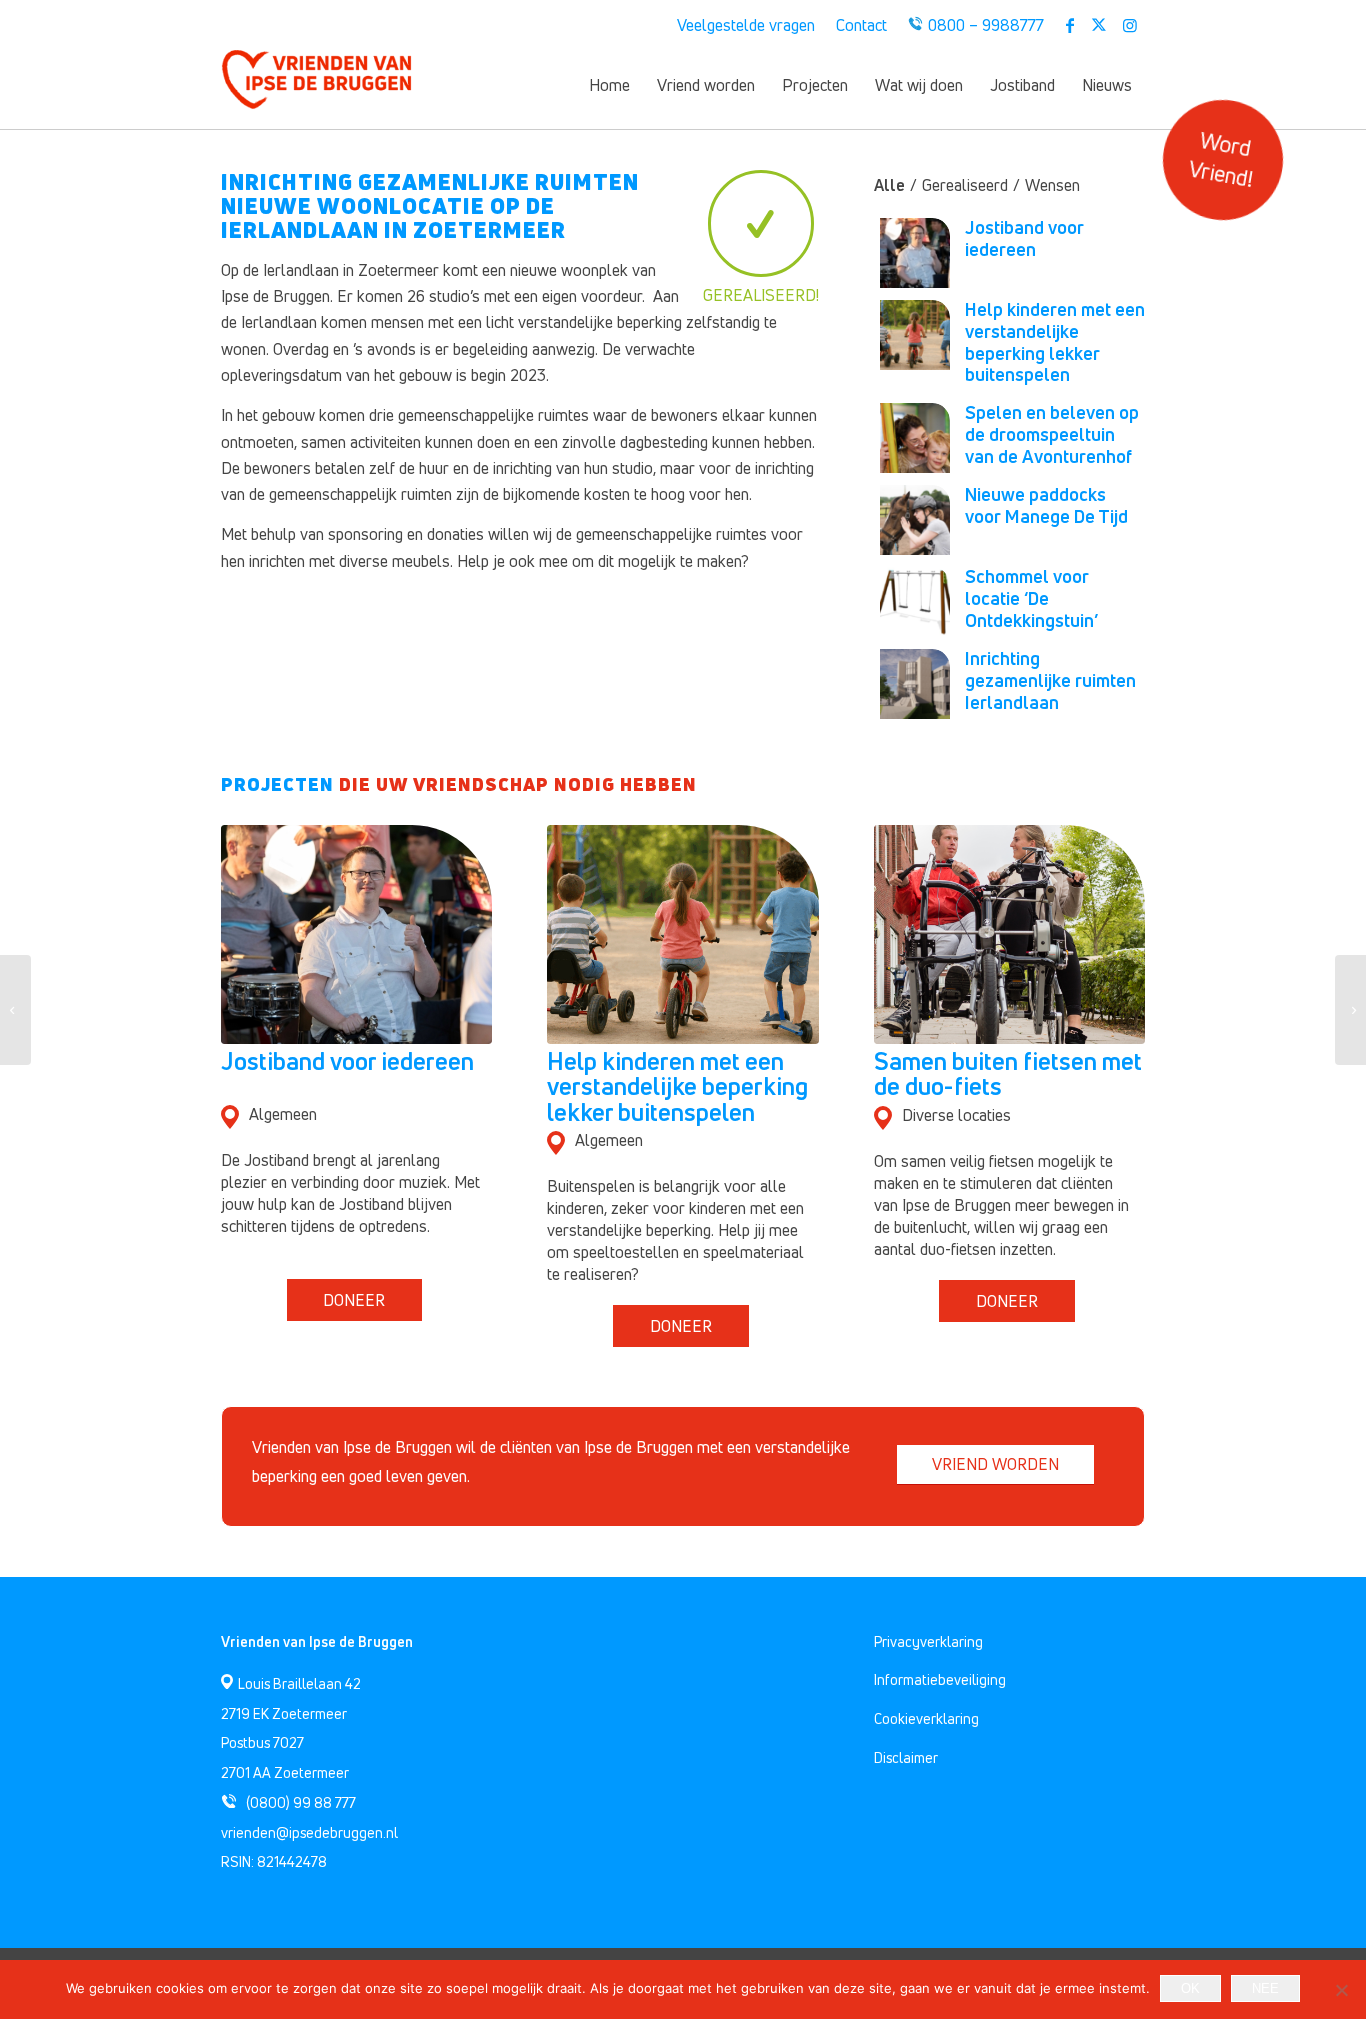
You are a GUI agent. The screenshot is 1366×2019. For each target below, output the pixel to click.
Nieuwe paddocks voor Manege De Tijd (1046, 505)
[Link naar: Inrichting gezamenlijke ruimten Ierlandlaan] (915, 684)
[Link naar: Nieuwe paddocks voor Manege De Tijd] (915, 520)
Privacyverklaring (928, 1641)
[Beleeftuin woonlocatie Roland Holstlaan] (1350, 1010)
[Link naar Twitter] (1099, 25)
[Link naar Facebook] (1069, 25)
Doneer (354, 1300)
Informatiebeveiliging (940, 1679)
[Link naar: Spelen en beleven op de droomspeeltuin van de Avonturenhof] (915, 438)
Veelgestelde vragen (746, 25)
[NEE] (1341, 1990)
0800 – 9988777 (986, 25)
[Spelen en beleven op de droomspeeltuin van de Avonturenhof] (15, 1010)
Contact (861, 25)
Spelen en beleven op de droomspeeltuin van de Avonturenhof (1052, 434)
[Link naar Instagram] (1130, 25)
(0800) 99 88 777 (301, 1802)
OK (1190, 1988)
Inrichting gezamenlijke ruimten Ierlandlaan (1050, 680)
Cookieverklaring (926, 1718)
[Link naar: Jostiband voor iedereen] (915, 253)
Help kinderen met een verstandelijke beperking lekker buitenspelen (1055, 341)
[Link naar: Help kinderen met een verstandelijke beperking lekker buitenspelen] (915, 335)
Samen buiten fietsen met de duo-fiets (1008, 1073)
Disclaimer (906, 1757)
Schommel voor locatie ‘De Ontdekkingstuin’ (1031, 598)
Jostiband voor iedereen (1024, 238)
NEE (1265, 1988)
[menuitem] (746, 25)
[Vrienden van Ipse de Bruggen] (316, 85)
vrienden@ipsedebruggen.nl (309, 1832)
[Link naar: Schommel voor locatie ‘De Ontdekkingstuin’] (915, 602)
